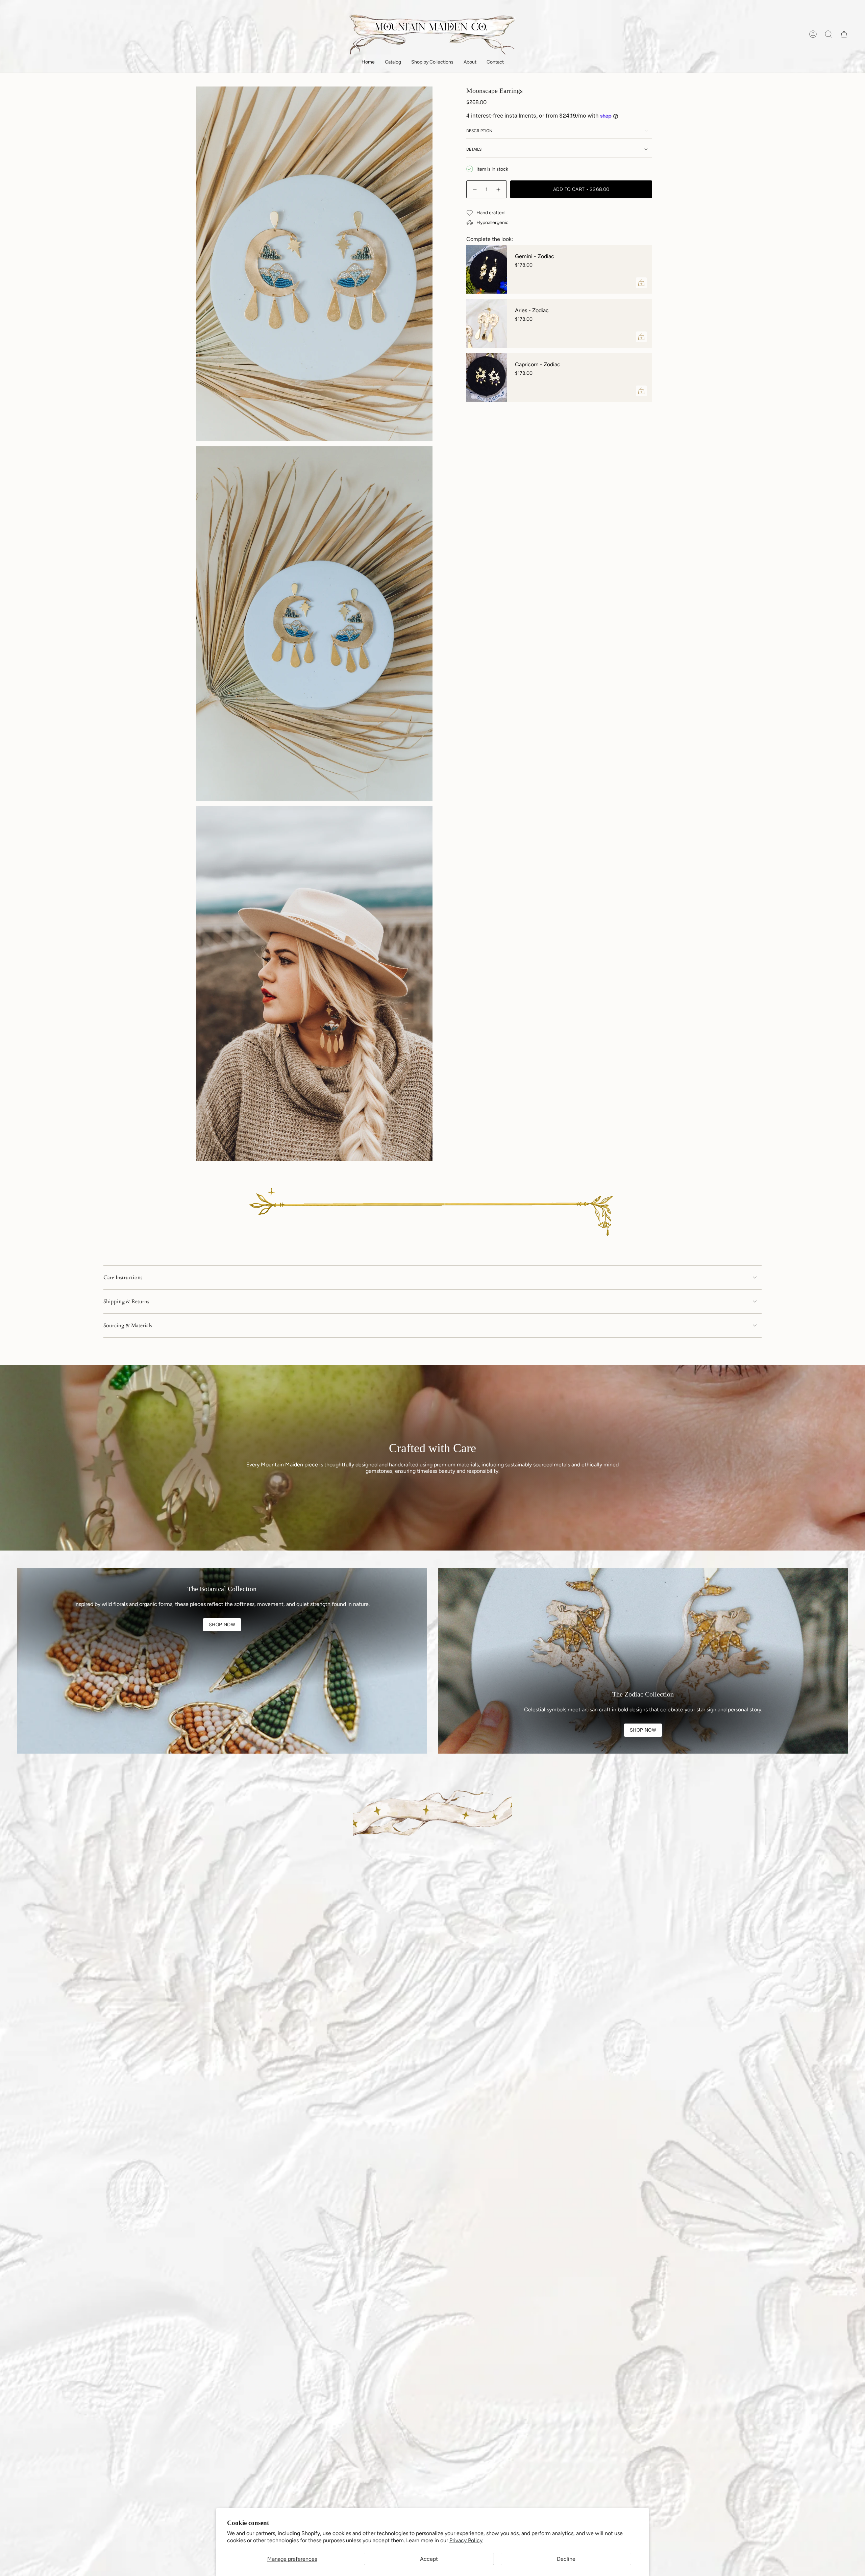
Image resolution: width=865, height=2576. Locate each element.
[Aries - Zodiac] (487, 323)
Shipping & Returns (126, 1302)
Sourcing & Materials (128, 1326)
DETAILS (474, 149)
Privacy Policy (466, 2540)
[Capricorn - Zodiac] (487, 377)
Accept (429, 2559)
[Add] (641, 283)
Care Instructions (123, 1278)
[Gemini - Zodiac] (487, 269)
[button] (393, 63)
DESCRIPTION (479, 131)
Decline (566, 2559)
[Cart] (844, 34)
